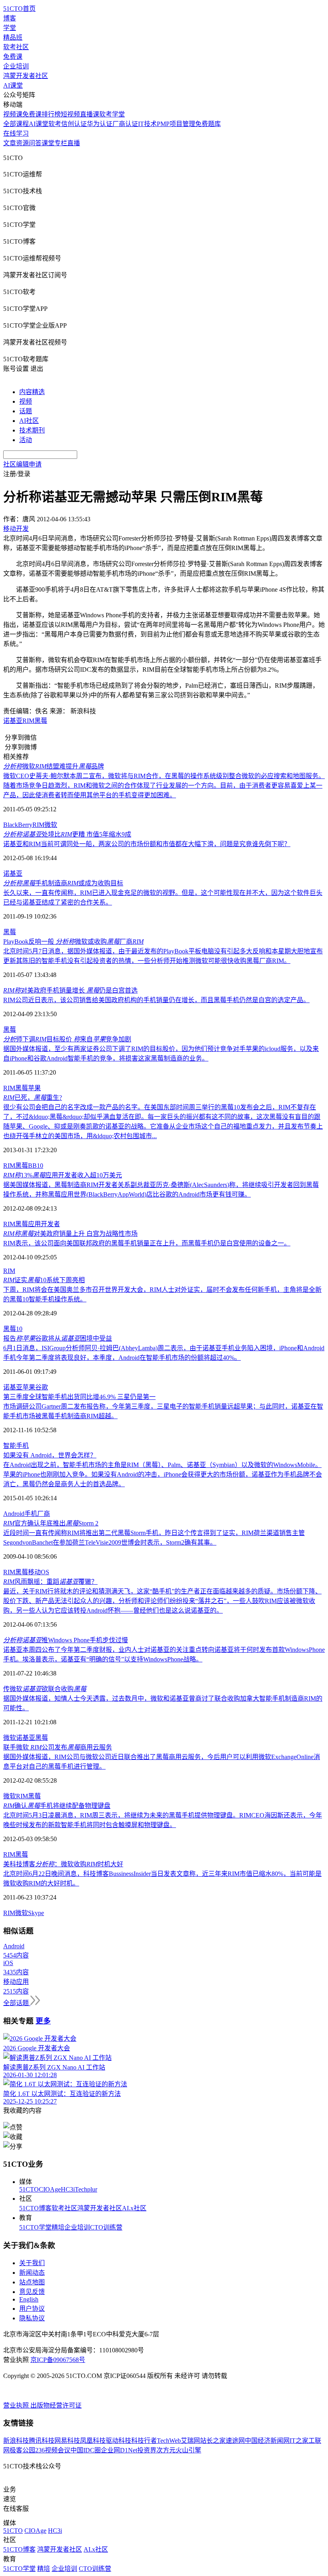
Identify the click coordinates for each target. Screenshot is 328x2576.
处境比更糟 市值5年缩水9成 (67, 834)
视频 (26, 401)
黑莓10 (13, 1329)
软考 (55, 124)
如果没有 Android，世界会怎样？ (50, 1455)
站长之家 (213, 2441)
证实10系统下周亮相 (44, 1280)
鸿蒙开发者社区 (26, 76)
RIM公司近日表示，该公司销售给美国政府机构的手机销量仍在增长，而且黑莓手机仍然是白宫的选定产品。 (156, 1000)
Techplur (86, 2189)
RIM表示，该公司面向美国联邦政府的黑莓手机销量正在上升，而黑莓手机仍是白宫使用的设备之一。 (147, 1243)
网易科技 (67, 2441)
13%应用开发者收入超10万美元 (63, 1175)
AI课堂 (13, 85)
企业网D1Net (119, 2450)
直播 (74, 143)
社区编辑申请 (22, 464)
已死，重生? (33, 1098)
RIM (28, 721)
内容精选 (32, 392)
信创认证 (74, 124)
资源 (22, 143)
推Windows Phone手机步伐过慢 (66, 1640)
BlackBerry (18, 825)
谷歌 (42, 1387)
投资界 (147, 2450)
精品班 (13, 37)
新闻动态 (32, 2273)
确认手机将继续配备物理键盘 (57, 1806)
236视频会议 (53, 2450)
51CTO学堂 (35, 2227)
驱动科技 (118, 2441)
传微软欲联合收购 (45, 1689)
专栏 (61, 143)
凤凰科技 (93, 2441)
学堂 (10, 28)
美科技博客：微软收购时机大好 (63, 1864)
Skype (36, 1913)
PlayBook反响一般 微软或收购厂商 (73, 942)
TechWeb (169, 2441)
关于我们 (32, 2263)
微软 (51, 825)
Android (14, 1514)
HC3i (68, 2189)
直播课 (90, 114)
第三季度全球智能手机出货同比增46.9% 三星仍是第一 (79, 1397)
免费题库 (208, 124)
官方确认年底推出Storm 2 (51, 1523)
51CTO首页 (19, 9)
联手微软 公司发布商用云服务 (58, 1747)
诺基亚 (13, 721)
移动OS (39, 1572)
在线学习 (16, 133)
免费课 (13, 57)
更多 (43, 2021)
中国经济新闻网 (267, 2441)
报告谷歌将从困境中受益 (58, 1338)
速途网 (235, 2441)
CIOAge (50, 2189)
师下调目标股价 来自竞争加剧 (67, 1039)
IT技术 (147, 124)
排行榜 (51, 114)
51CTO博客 (35, 2208)
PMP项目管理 (176, 124)
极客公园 (22, 2450)
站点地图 (32, 2282)
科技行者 (144, 2441)
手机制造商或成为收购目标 (63, 883)
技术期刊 (32, 430)
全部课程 (16, 124)
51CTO (29, 2189)
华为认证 (100, 124)
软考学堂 (112, 114)
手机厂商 (37, 1514)
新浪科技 (16, 2441)
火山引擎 (188, 2450)
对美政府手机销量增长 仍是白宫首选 (70, 990)
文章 (10, 143)
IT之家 (299, 2441)
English (29, 2299)
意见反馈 (32, 2292)
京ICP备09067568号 (58, 2360)
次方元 (166, 2450)
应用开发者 (44, 1224)
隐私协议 (32, 2318)
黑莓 (41, 721)
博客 (10, 18)
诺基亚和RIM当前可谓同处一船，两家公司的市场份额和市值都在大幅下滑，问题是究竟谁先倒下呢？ (147, 844)
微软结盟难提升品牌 (54, 766)
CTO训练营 (106, 2227)
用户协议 (32, 2309)
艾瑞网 (190, 2441)
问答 (35, 143)
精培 (58, 2227)
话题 (26, 411)
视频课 (13, 114)
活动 (26, 440)
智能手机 (16, 1446)
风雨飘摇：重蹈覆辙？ (50, 1582)
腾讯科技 (42, 2441)
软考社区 (16, 47)
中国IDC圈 (86, 2450)
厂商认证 (125, 124)
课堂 (48, 143)
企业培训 (16, 66)
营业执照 (17, 2405)
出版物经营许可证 (56, 2405)
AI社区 (29, 421)
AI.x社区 (134, 2208)
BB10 (36, 1166)
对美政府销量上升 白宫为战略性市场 (70, 1234)
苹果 (34, 1088)
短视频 (70, 114)
